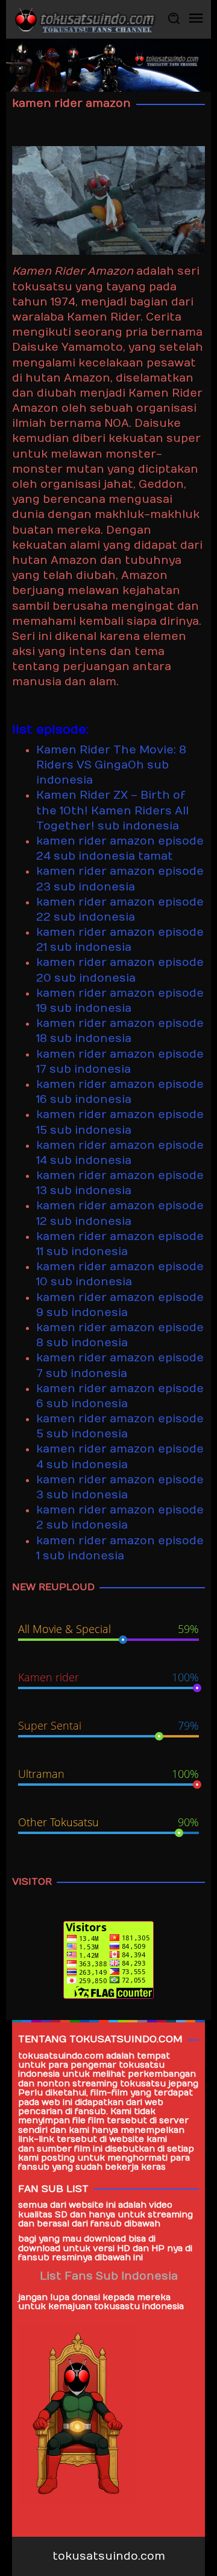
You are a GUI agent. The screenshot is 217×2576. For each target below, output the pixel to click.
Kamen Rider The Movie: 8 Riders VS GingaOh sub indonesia (111, 765)
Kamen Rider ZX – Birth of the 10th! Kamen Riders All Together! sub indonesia (112, 810)
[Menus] (196, 19)
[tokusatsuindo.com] (84, 19)
